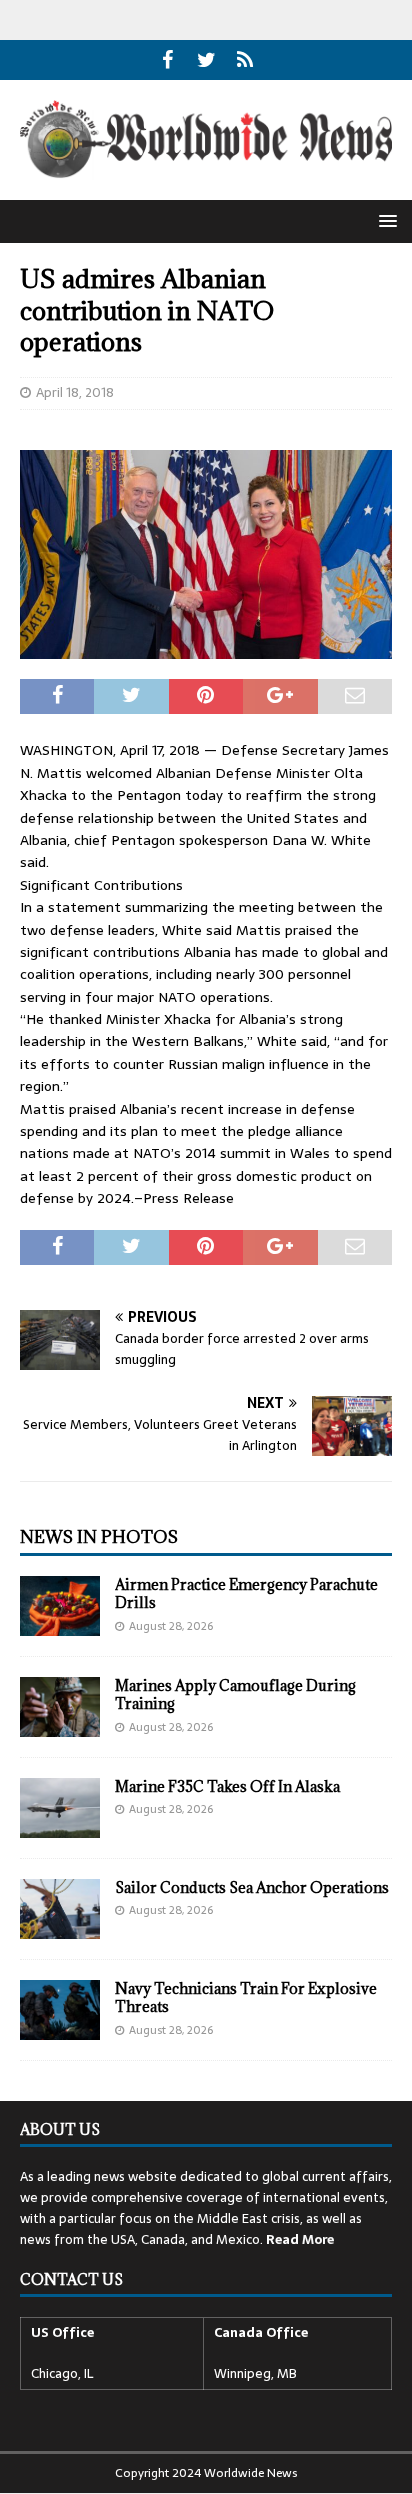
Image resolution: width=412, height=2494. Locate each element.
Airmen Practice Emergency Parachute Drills (246, 1593)
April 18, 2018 (75, 392)
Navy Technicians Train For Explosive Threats (246, 1997)
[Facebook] (167, 60)
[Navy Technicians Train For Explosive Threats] (60, 2010)
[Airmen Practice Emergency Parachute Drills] (60, 1606)
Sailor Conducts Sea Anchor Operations (252, 1887)
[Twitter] (206, 60)
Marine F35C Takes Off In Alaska (227, 1786)
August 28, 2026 (171, 1626)
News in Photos (99, 1537)
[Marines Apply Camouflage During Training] (60, 1707)
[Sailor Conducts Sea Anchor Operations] (60, 1909)
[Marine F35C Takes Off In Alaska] (60, 1808)
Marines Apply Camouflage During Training (235, 1694)
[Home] (245, 60)
